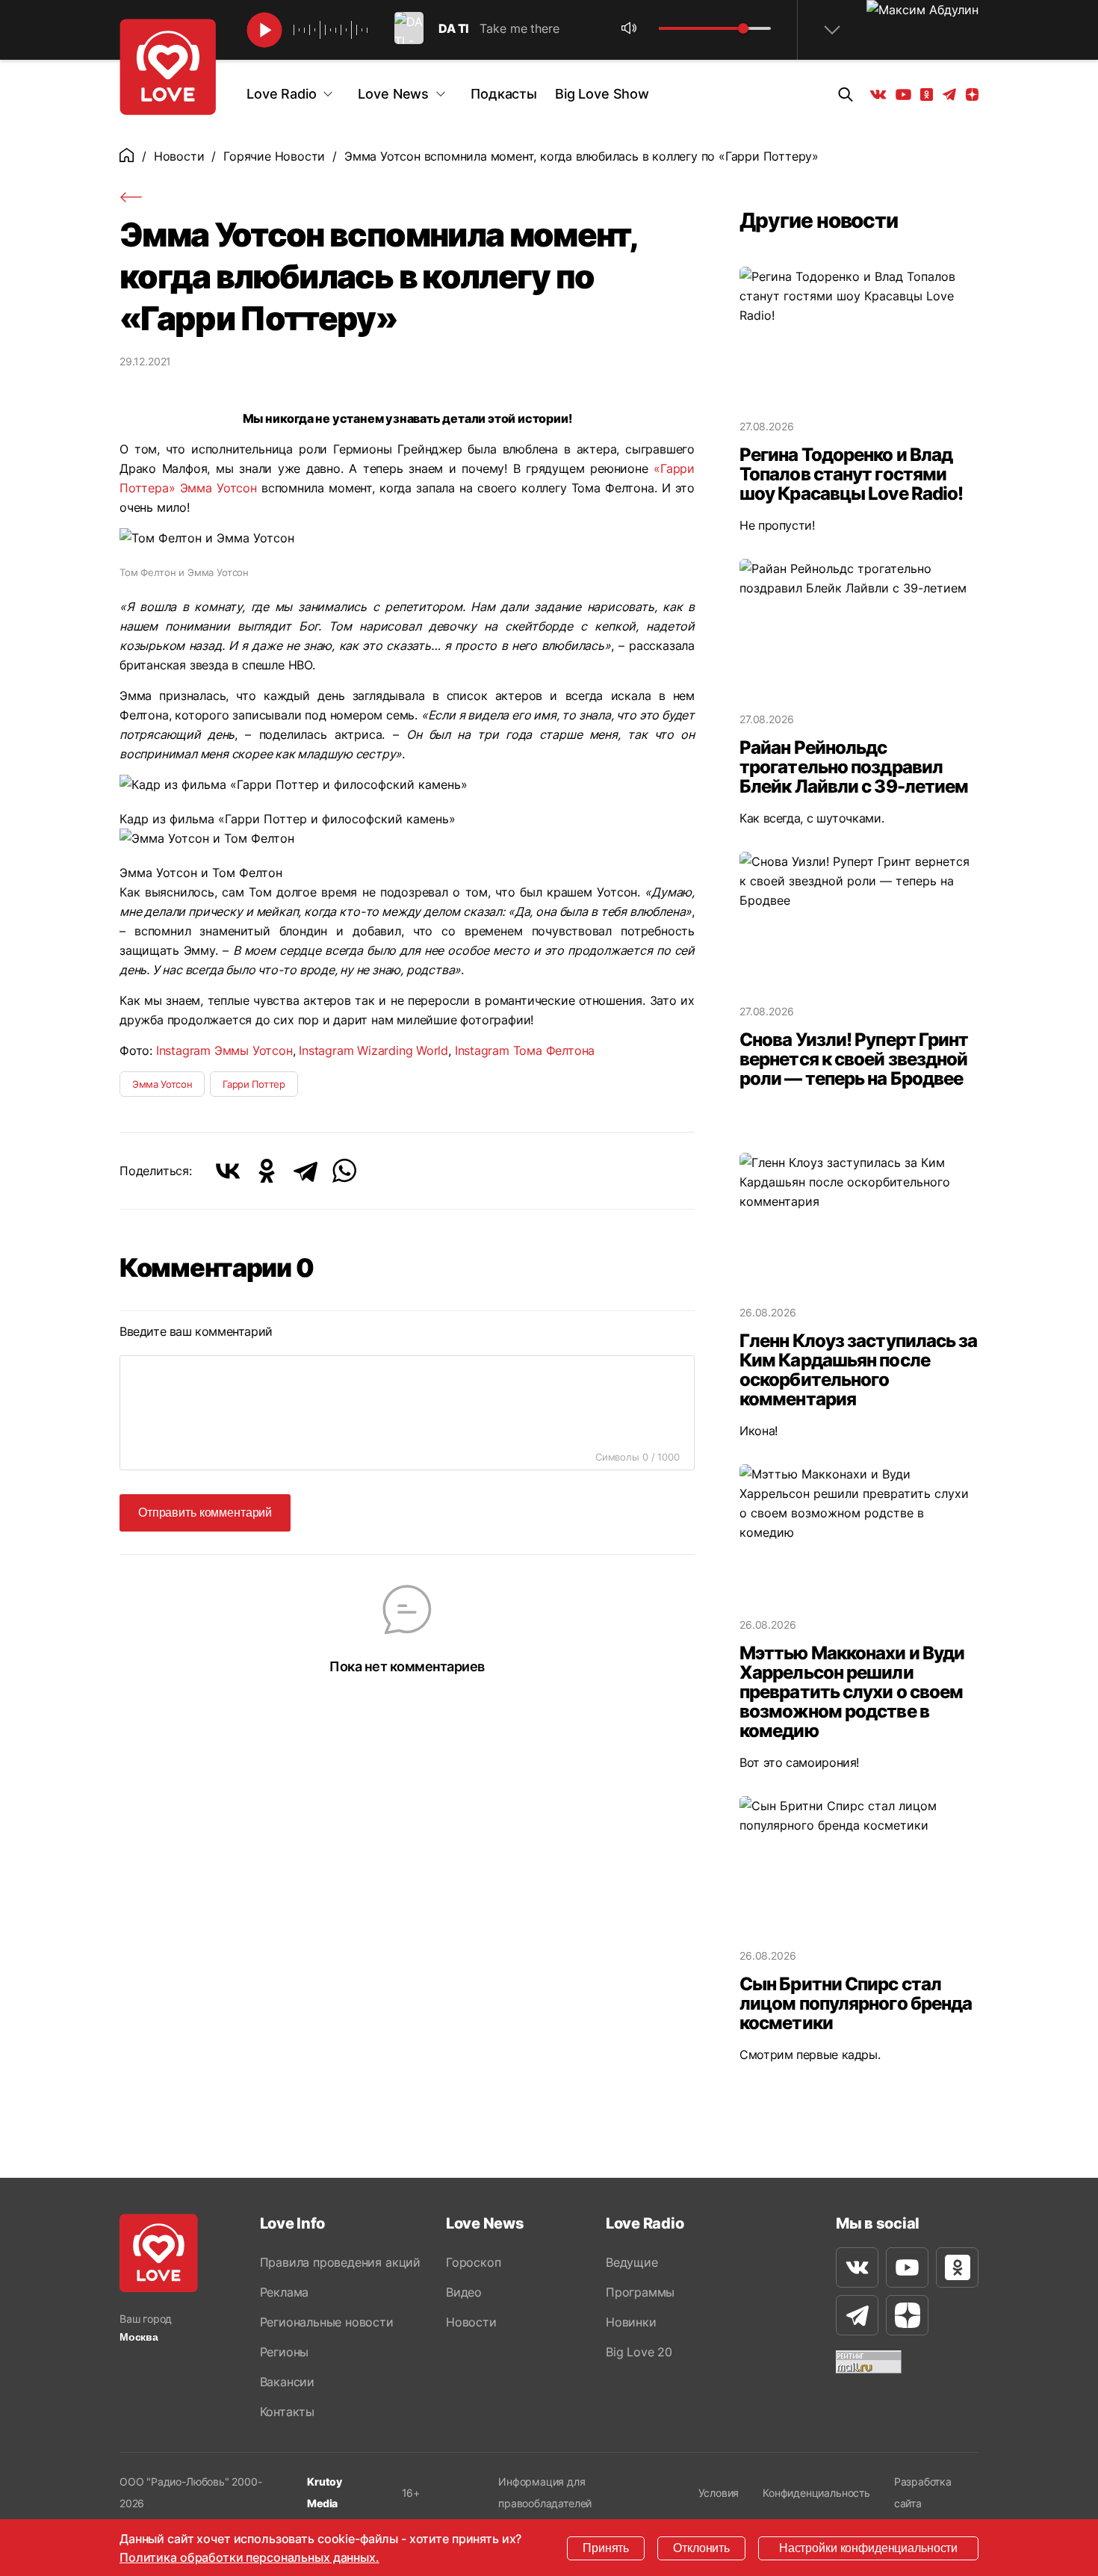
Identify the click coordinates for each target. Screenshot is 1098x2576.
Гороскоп (473, 2262)
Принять (606, 2548)
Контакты (287, 2412)
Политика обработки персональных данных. (249, 2557)
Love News (393, 94)
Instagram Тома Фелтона (525, 1050)
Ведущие (632, 2262)
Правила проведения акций (340, 2262)
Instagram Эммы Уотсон (224, 1050)
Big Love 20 (639, 2352)
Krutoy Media (325, 2492)
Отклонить (701, 2548)
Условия (719, 2493)
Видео (464, 2292)
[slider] (743, 28)
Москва (139, 2337)
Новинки (631, 2322)
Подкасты (504, 94)
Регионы (285, 2352)
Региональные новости (327, 2322)
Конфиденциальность (816, 2493)
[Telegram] (305, 1171)
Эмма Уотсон (218, 488)
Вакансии (287, 2382)
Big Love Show (602, 94)
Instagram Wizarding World (373, 1050)
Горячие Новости (274, 156)
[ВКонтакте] (228, 1171)
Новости (179, 156)
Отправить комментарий (205, 1513)
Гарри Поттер (254, 1084)
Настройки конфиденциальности (868, 2548)
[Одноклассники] (267, 1171)
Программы (640, 2292)
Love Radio (281, 94)
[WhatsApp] (344, 1171)
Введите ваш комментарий (196, 1331)
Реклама (285, 2292)
